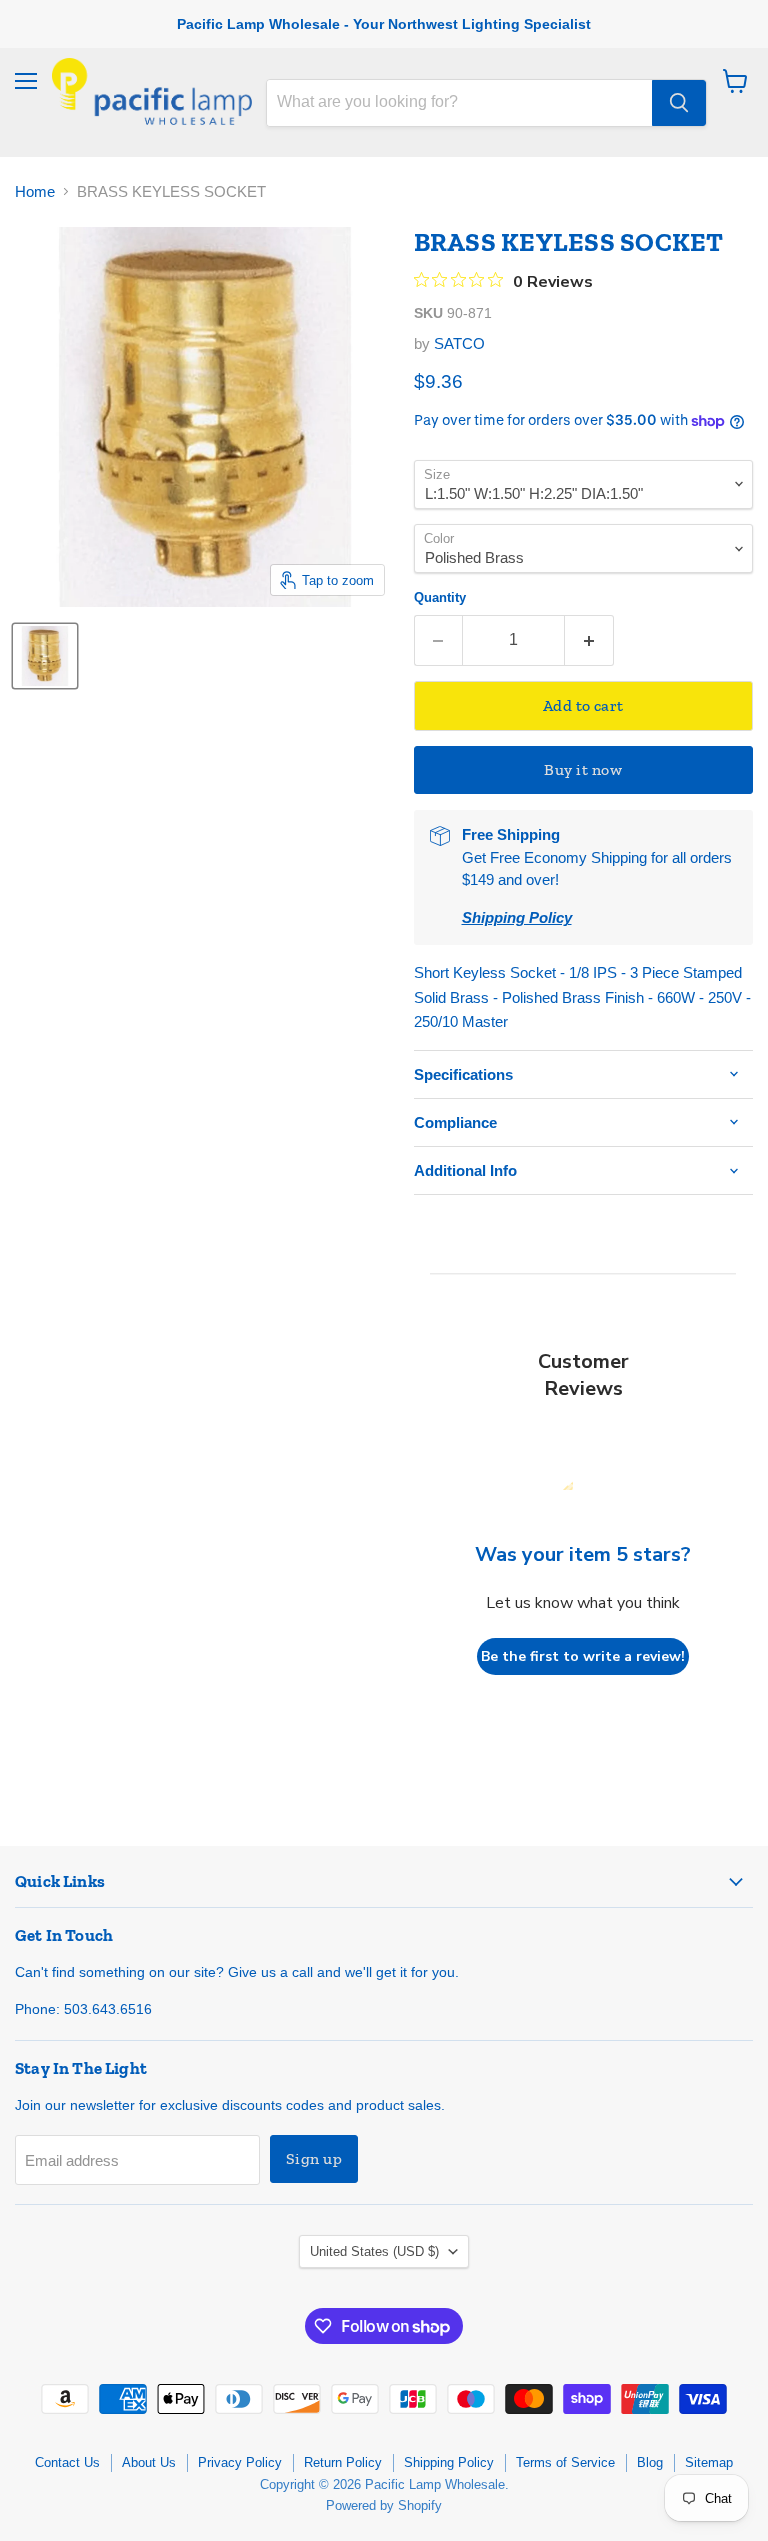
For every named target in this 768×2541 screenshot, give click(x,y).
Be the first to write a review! (583, 1656)
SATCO (459, 343)
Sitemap (709, 2462)
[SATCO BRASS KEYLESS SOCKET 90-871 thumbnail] (45, 656)
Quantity (440, 597)
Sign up (314, 2158)
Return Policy (343, 2462)
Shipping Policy (449, 2462)
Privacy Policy (240, 2462)
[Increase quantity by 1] (589, 640)
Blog (650, 2462)
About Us (149, 2462)
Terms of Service (565, 2462)
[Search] (679, 103)
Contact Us (67, 2462)
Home (35, 191)
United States (374, 2251)
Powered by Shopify (384, 2505)
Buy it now (583, 769)
